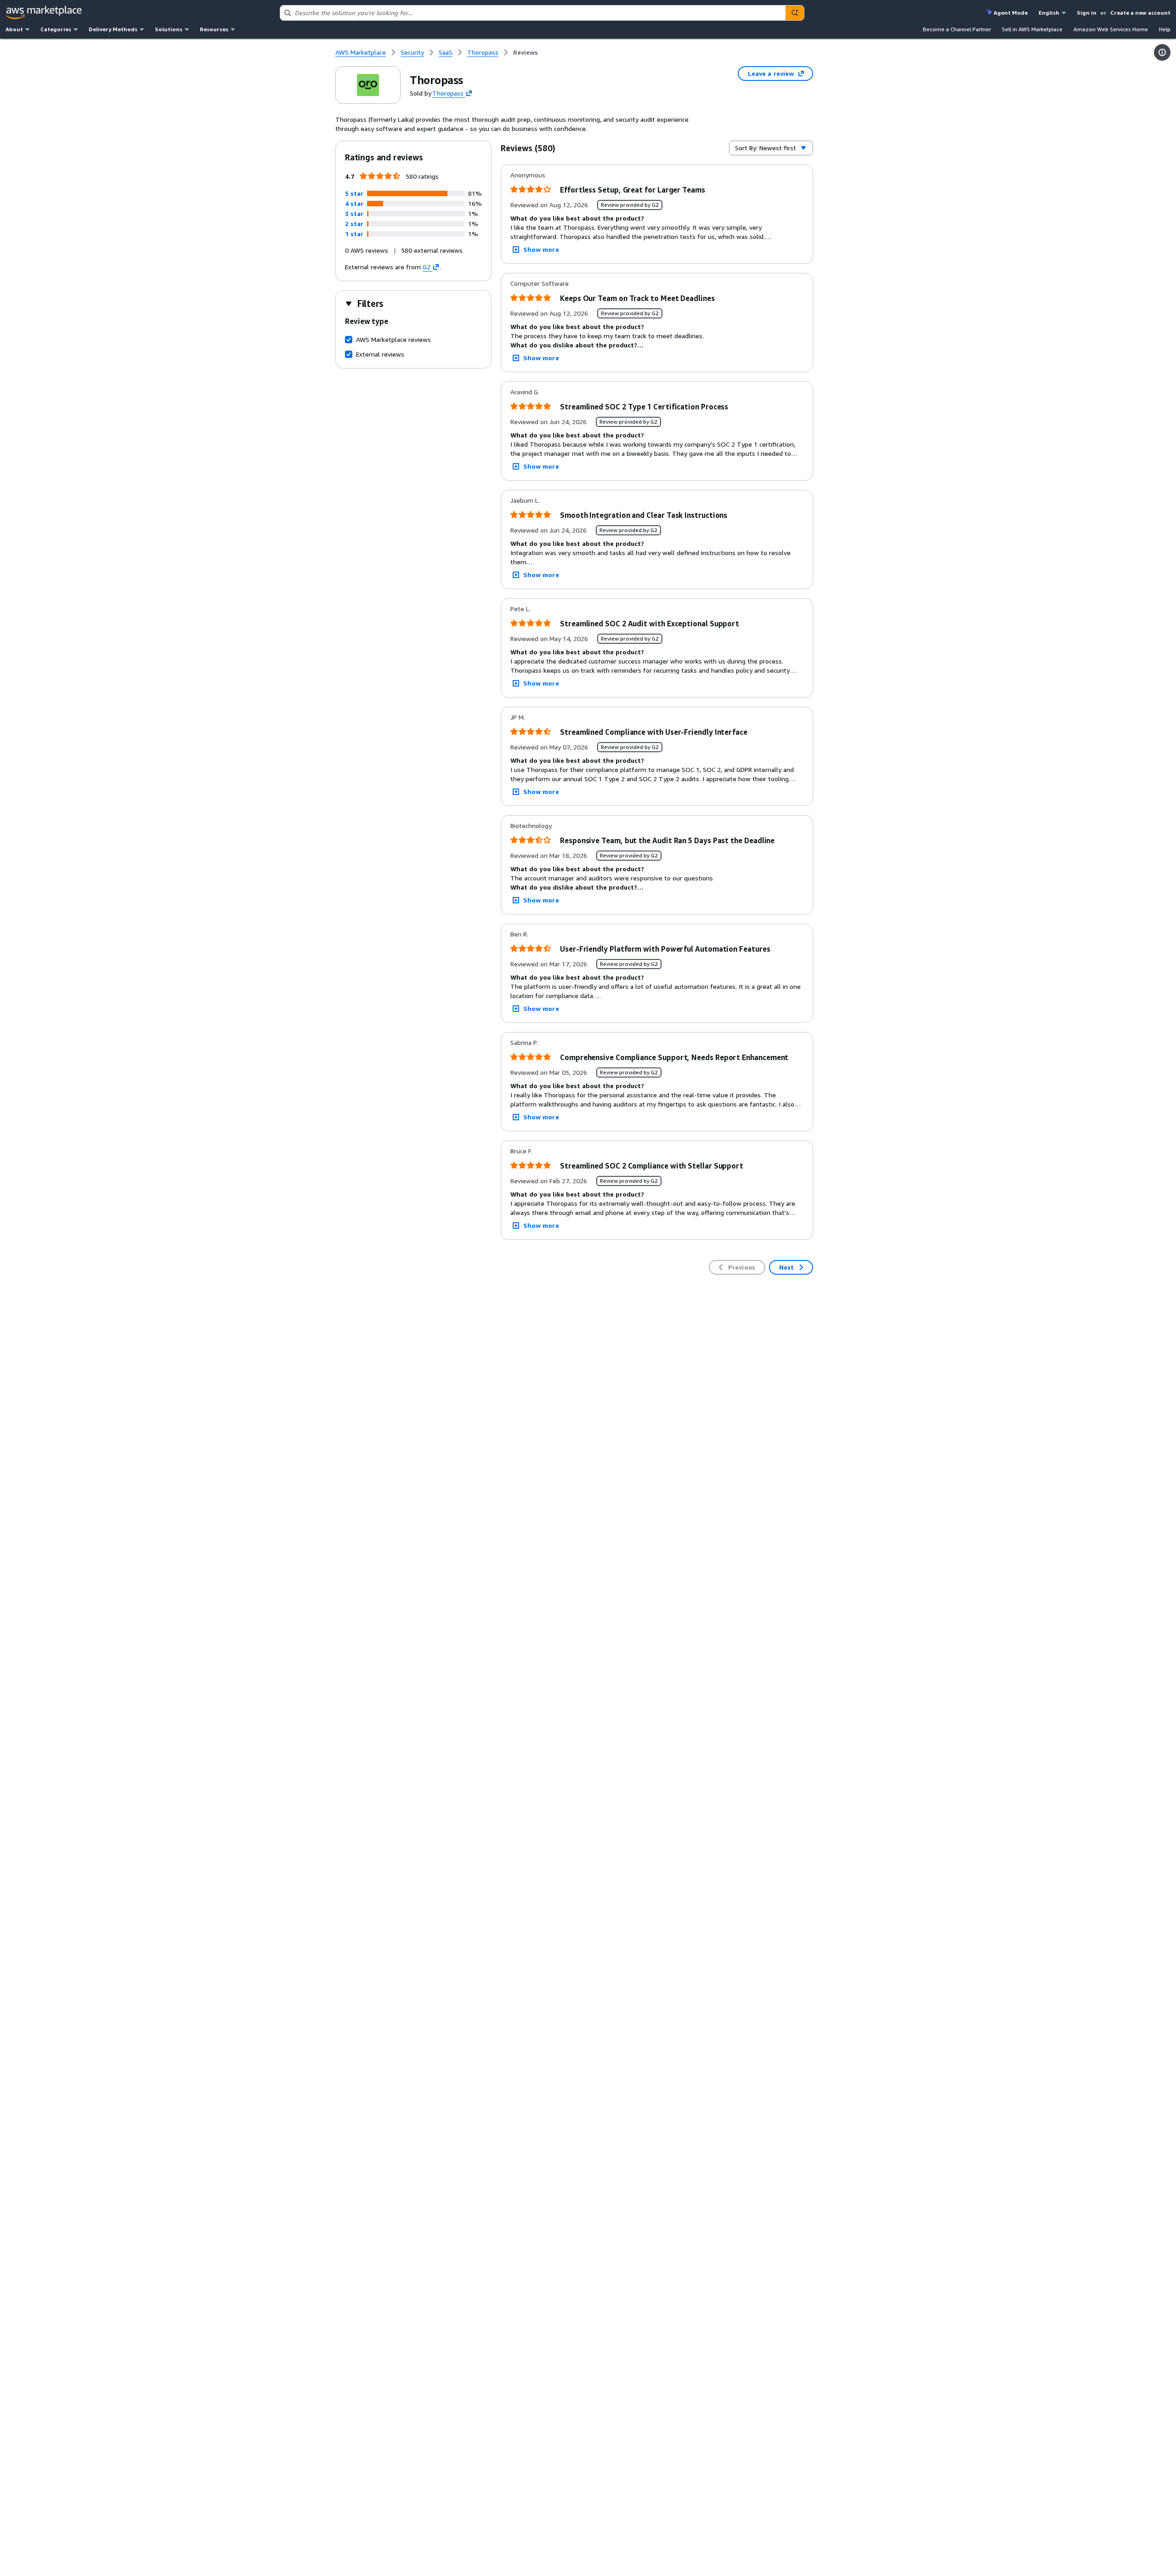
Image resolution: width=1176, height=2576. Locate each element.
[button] (354, 193)
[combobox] (533, 13)
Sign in (1087, 13)
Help (1165, 29)
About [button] (14, 29)
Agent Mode (1011, 13)
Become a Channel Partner (957, 29)
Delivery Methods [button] (113, 29)
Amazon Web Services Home (1111, 29)
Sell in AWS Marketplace (1032, 29)
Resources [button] (214, 29)
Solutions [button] (169, 29)
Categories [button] (56, 29)
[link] (526, 52)
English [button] (1049, 13)
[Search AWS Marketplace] (795, 13)
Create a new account (1140, 13)
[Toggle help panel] (1162, 52)
